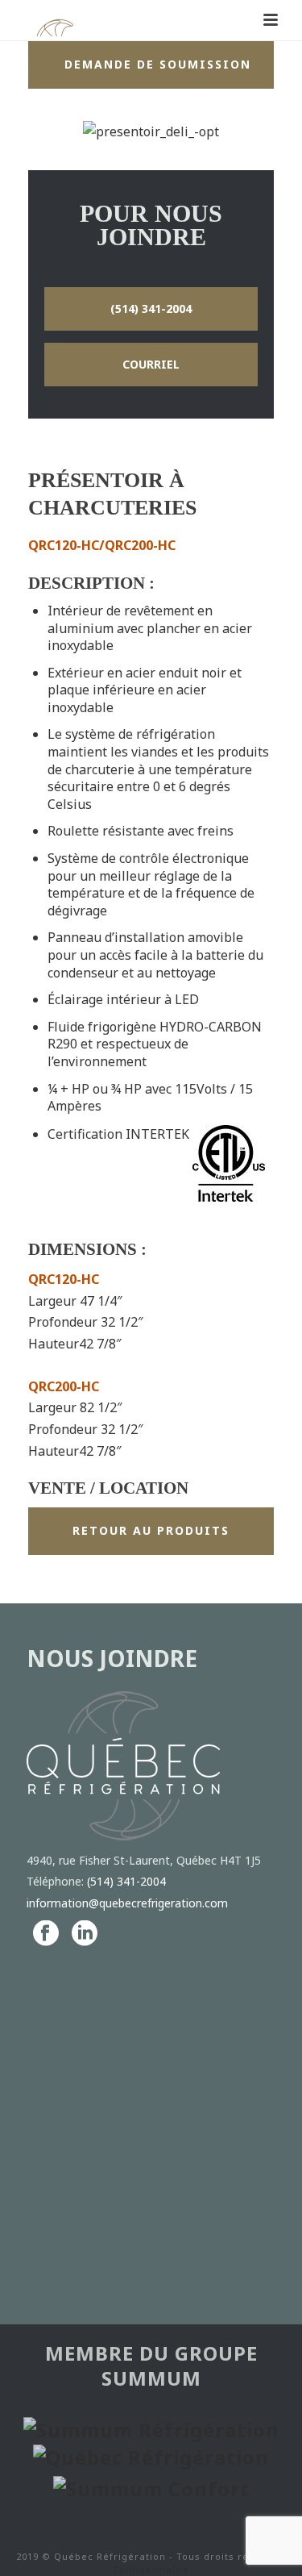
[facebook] (46, 1934)
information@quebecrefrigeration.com (127, 1903)
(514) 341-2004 (126, 1881)
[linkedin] (85, 1934)
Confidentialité (151, 2569)
